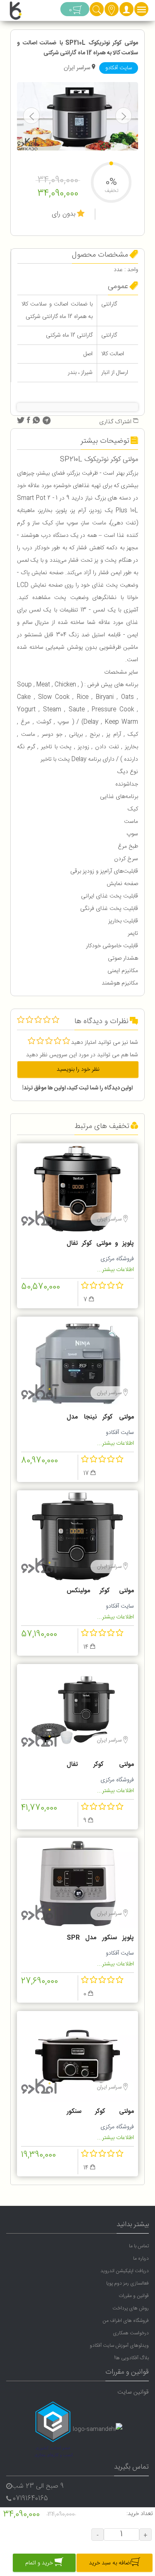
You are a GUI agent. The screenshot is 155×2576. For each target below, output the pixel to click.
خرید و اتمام (40, 2563)
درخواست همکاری (131, 2333)
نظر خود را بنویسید (78, 1070)
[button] (126, 12)
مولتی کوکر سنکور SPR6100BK (100, 2113)
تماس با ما (139, 2246)
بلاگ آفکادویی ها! (131, 2358)
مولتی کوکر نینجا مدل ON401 (100, 1418)
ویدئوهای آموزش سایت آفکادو (119, 2346)
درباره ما (141, 2258)
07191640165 (30, 2499)
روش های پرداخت (131, 2308)
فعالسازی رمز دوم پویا (128, 2283)
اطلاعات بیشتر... (116, 1270)
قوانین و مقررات (134, 2296)
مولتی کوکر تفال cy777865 (100, 1766)
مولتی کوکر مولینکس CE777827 (100, 1592)
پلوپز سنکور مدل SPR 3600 (100, 1939)
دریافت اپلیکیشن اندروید (125, 2271)
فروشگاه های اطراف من (126, 2321)
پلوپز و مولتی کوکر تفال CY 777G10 (100, 1244)
